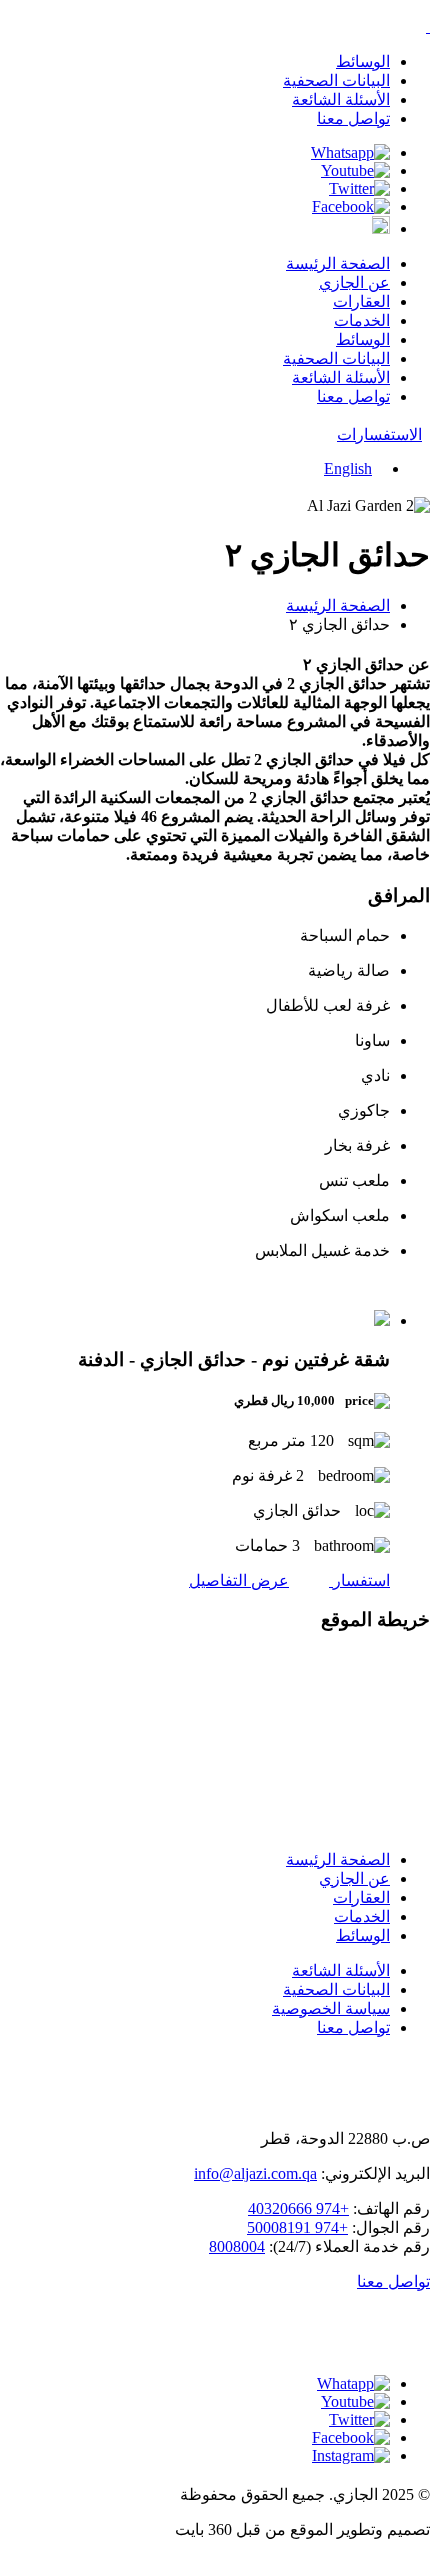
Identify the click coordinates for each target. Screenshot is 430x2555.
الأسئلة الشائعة (341, 99)
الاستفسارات (379, 434)
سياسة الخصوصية (331, 2008)
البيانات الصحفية (336, 80)
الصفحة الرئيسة (338, 263)
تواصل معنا (353, 118)
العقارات (361, 301)
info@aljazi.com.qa (255, 2173)
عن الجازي (354, 282)
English (348, 468)
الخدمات (362, 320)
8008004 (237, 2246)
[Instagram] (381, 228)
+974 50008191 (297, 2227)
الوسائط (363, 61)
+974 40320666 (298, 2208)
